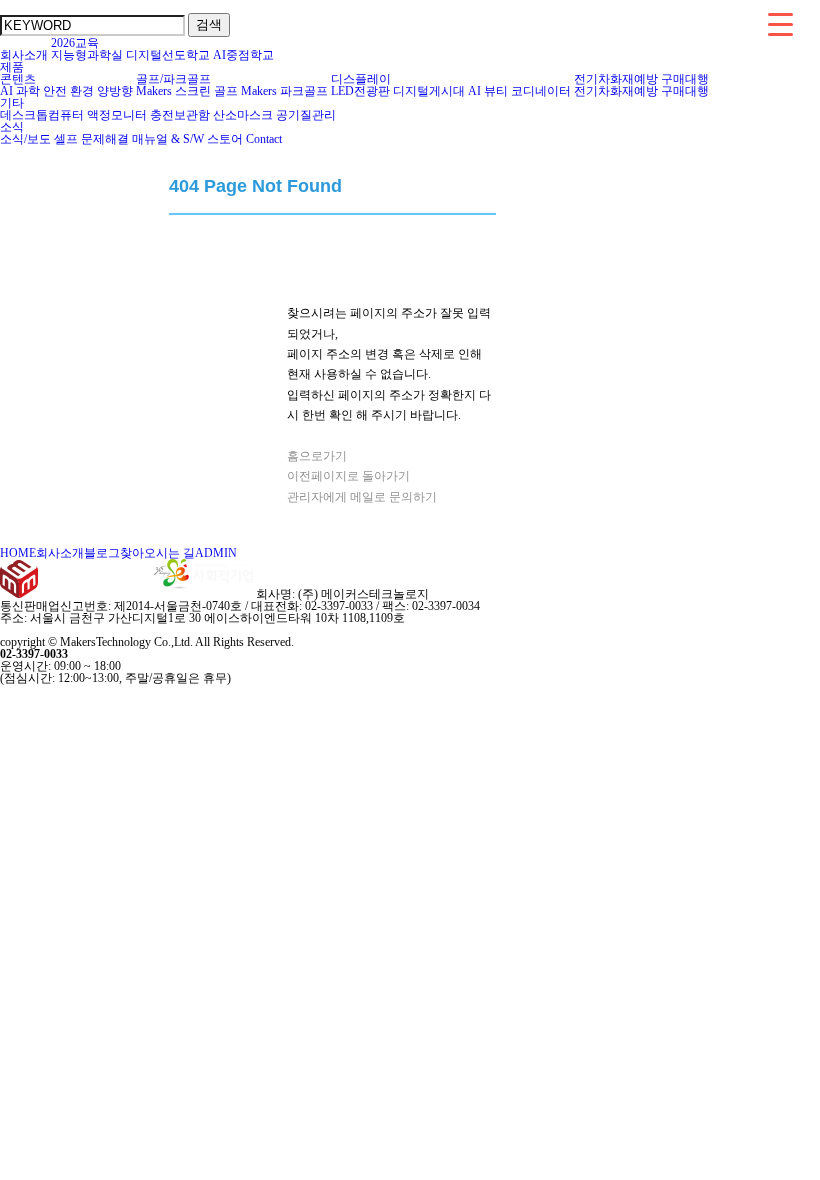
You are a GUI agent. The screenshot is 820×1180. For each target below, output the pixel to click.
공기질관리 (306, 115)
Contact (264, 139)
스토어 (225, 139)
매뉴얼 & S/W (168, 139)
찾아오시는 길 (157, 553)
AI (6, 91)
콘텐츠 (18, 79)
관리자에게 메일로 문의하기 (362, 497)
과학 (28, 91)
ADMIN (216, 553)
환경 (82, 91)
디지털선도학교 (168, 55)
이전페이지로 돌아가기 (348, 476)
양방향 (115, 91)
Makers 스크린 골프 (187, 91)
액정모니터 (117, 115)
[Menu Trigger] (780, 23)
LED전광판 (360, 91)
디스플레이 (361, 79)
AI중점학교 (243, 55)
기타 (12, 103)
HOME (18, 553)
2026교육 (75, 43)
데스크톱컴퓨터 (42, 115)
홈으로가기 (317, 456)
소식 (12, 127)
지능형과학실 (87, 55)
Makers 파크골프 (284, 91)
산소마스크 (243, 115)
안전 (55, 91)
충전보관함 (180, 115)
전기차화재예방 (616, 79)
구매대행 (685, 79)
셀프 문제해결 (91, 139)
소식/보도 (25, 139)
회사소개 (24, 55)
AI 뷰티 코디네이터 (519, 91)
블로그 (102, 553)
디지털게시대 (429, 91)
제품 (12, 67)
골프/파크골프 (173, 79)
